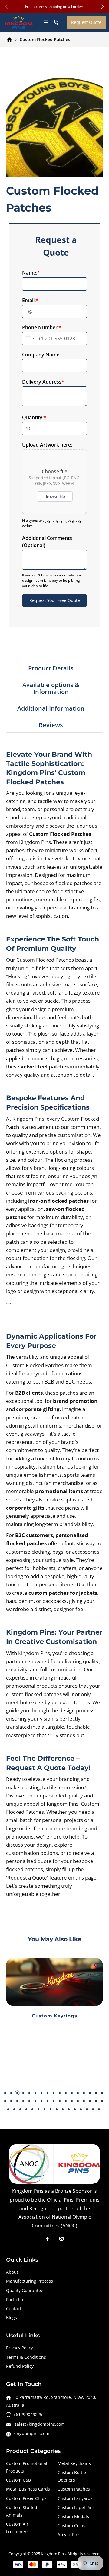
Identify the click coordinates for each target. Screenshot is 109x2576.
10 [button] (60, 2093)
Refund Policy (20, 2366)
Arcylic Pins (69, 2535)
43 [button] (57, 2109)
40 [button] (38, 2109)
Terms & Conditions (26, 2357)
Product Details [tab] (51, 669)
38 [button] (26, 2109)
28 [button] (66, 2101)
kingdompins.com (31, 2433)
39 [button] (32, 2109)
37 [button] (20, 2109)
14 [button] (84, 2093)
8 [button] (48, 2093)
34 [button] (102, 2101)
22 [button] (29, 2101)
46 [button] (75, 2109)
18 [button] (5, 2101)
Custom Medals (73, 2516)
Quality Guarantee (25, 2290)
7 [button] (41, 2093)
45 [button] (69, 2109)
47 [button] (81, 2109)
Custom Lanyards (75, 2498)
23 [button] (35, 2101)
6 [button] (35, 2093)
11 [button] (66, 2093)
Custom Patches (74, 2489)
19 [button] (11, 2101)
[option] (54, 1996)
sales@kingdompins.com (39, 2424)
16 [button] (96, 2093)
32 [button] (90, 2101)
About (12, 2272)
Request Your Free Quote (55, 600)
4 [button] (23, 2093)
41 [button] (45, 2109)
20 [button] (17, 2101)
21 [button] (23, 2101)
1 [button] (5, 2093)
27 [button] (60, 2101)
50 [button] (99, 2109)
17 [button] (102, 2093)
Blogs (12, 2318)
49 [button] (93, 2109)
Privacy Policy (20, 2348)
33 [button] (96, 2101)
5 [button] (29, 2093)
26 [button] (54, 2101)
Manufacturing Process (30, 2281)
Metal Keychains (74, 2463)
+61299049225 (28, 2414)
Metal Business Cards (28, 2489)
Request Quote (86, 22)
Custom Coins (71, 2525)
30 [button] (78, 2101)
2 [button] (11, 2093)
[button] (102, 7)
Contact (14, 2309)
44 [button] (63, 2109)
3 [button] (17, 2093)
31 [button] (84, 2101)
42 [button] (51, 2109)
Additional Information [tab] (51, 709)
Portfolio (15, 2299)
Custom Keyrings (54, 2016)
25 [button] (48, 2101)
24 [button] (41, 2101)
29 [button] (72, 2101)
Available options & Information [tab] (51, 689)
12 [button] (72, 2093)
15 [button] (90, 2093)
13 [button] (78, 2093)
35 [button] (8, 2109)
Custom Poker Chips (26, 2498)
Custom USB (18, 2480)
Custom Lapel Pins (76, 2507)
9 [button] (54, 2093)
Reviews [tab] (51, 725)
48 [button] (87, 2109)
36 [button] (14, 2109)
